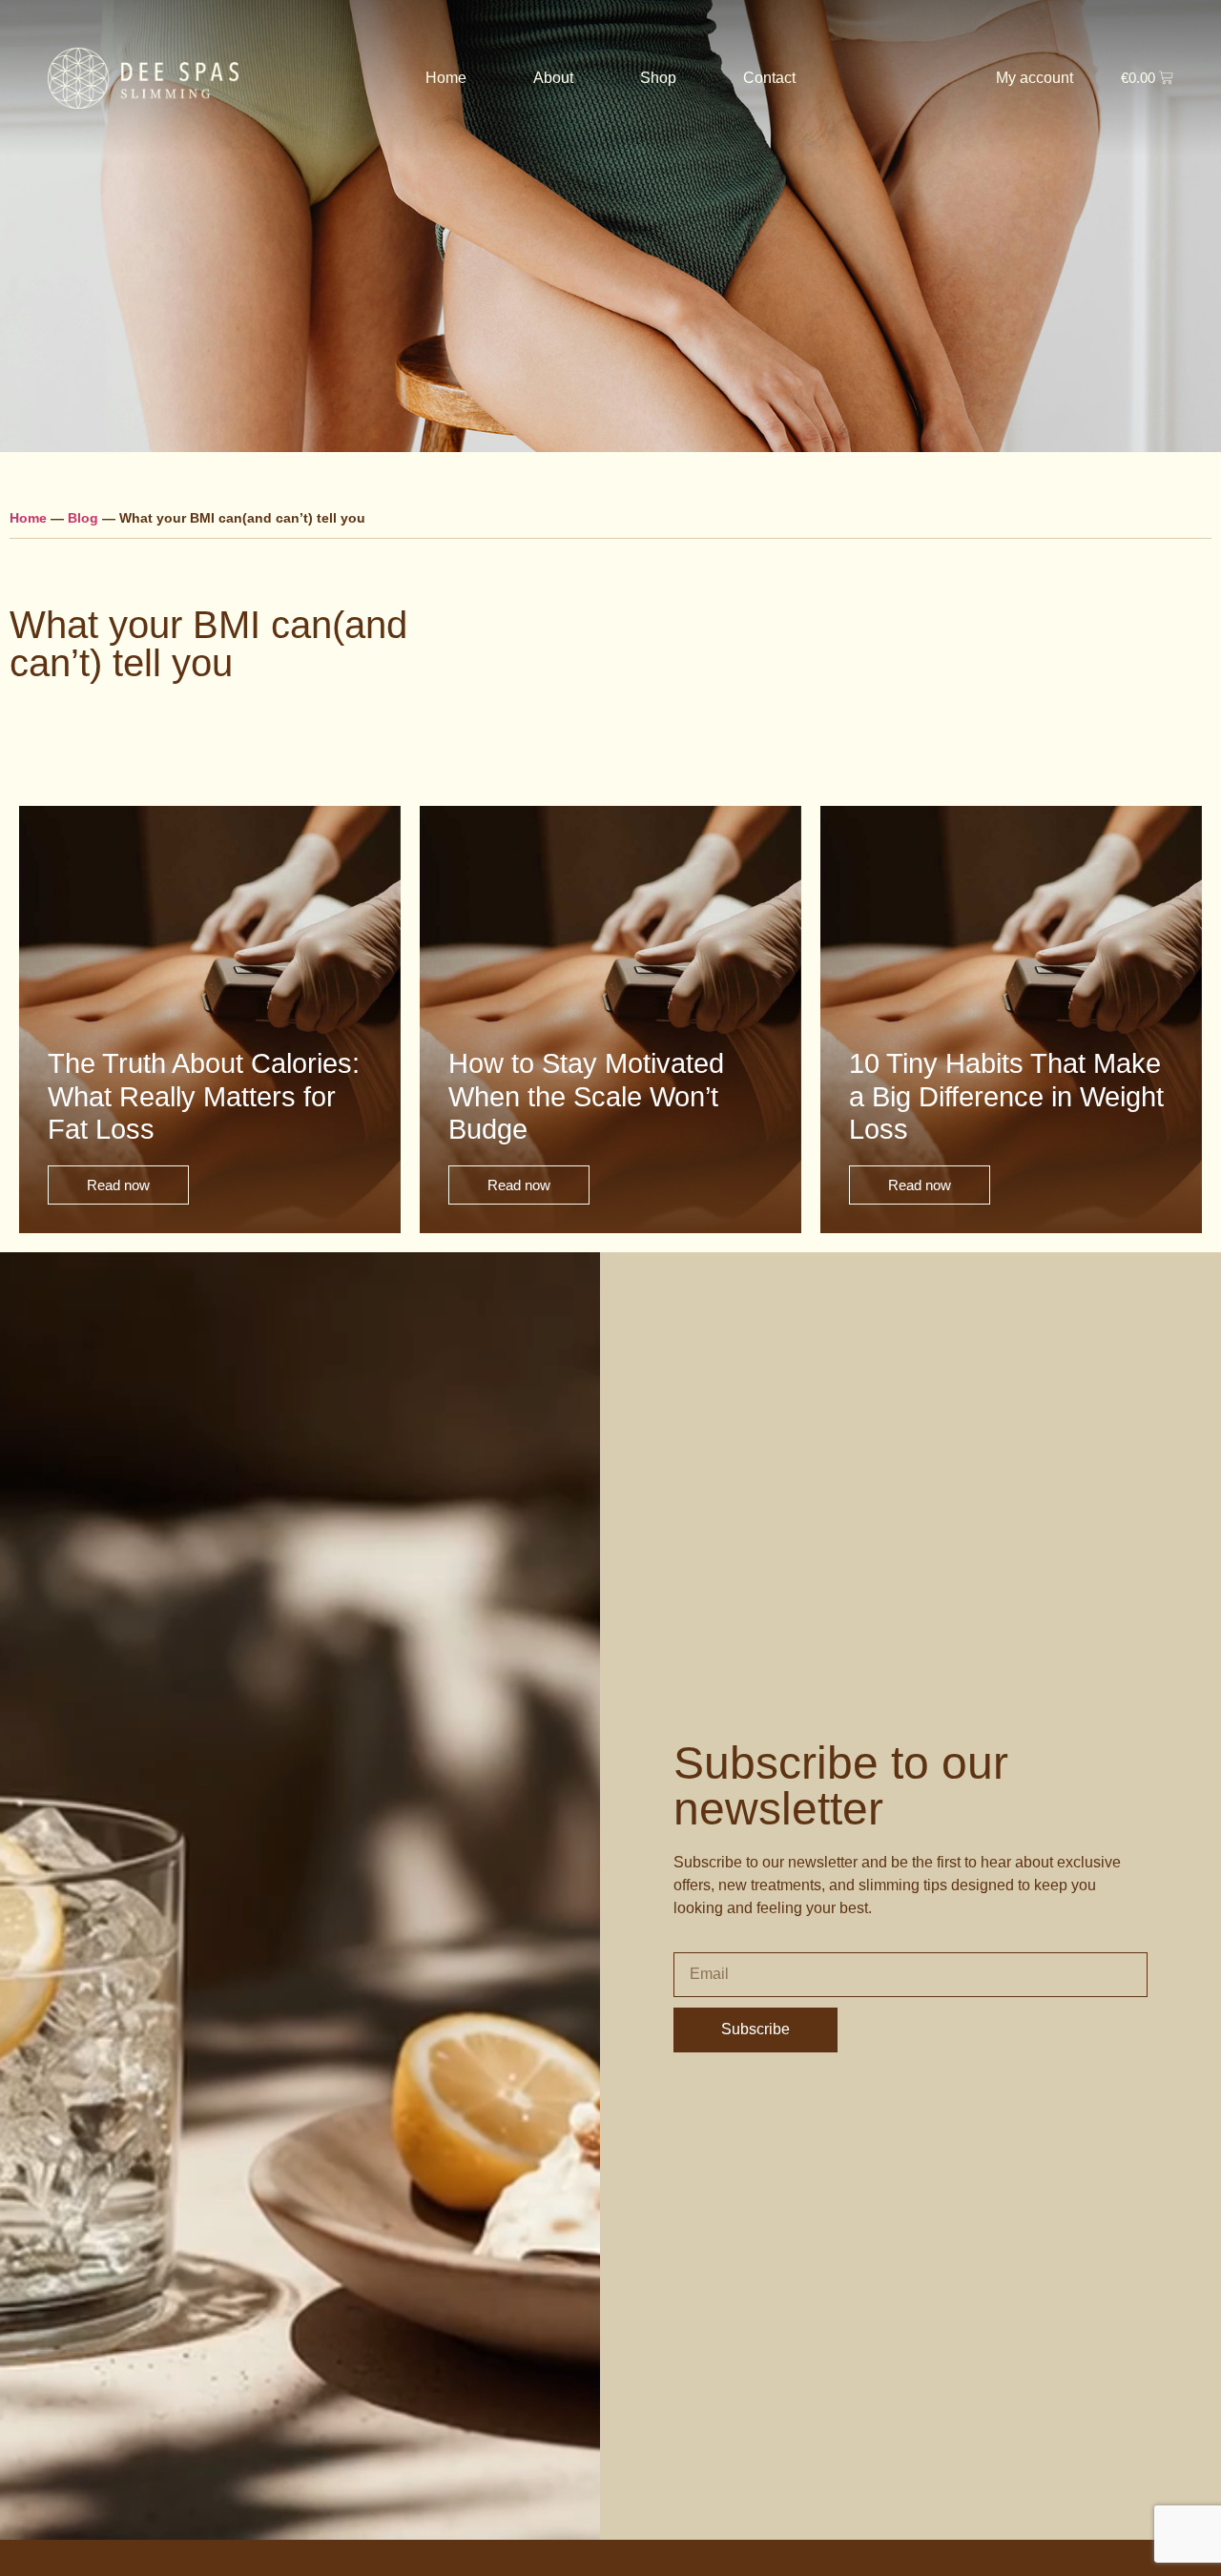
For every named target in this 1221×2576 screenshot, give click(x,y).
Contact (769, 78)
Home (446, 78)
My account (1035, 78)
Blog (83, 518)
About (553, 78)
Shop (658, 78)
